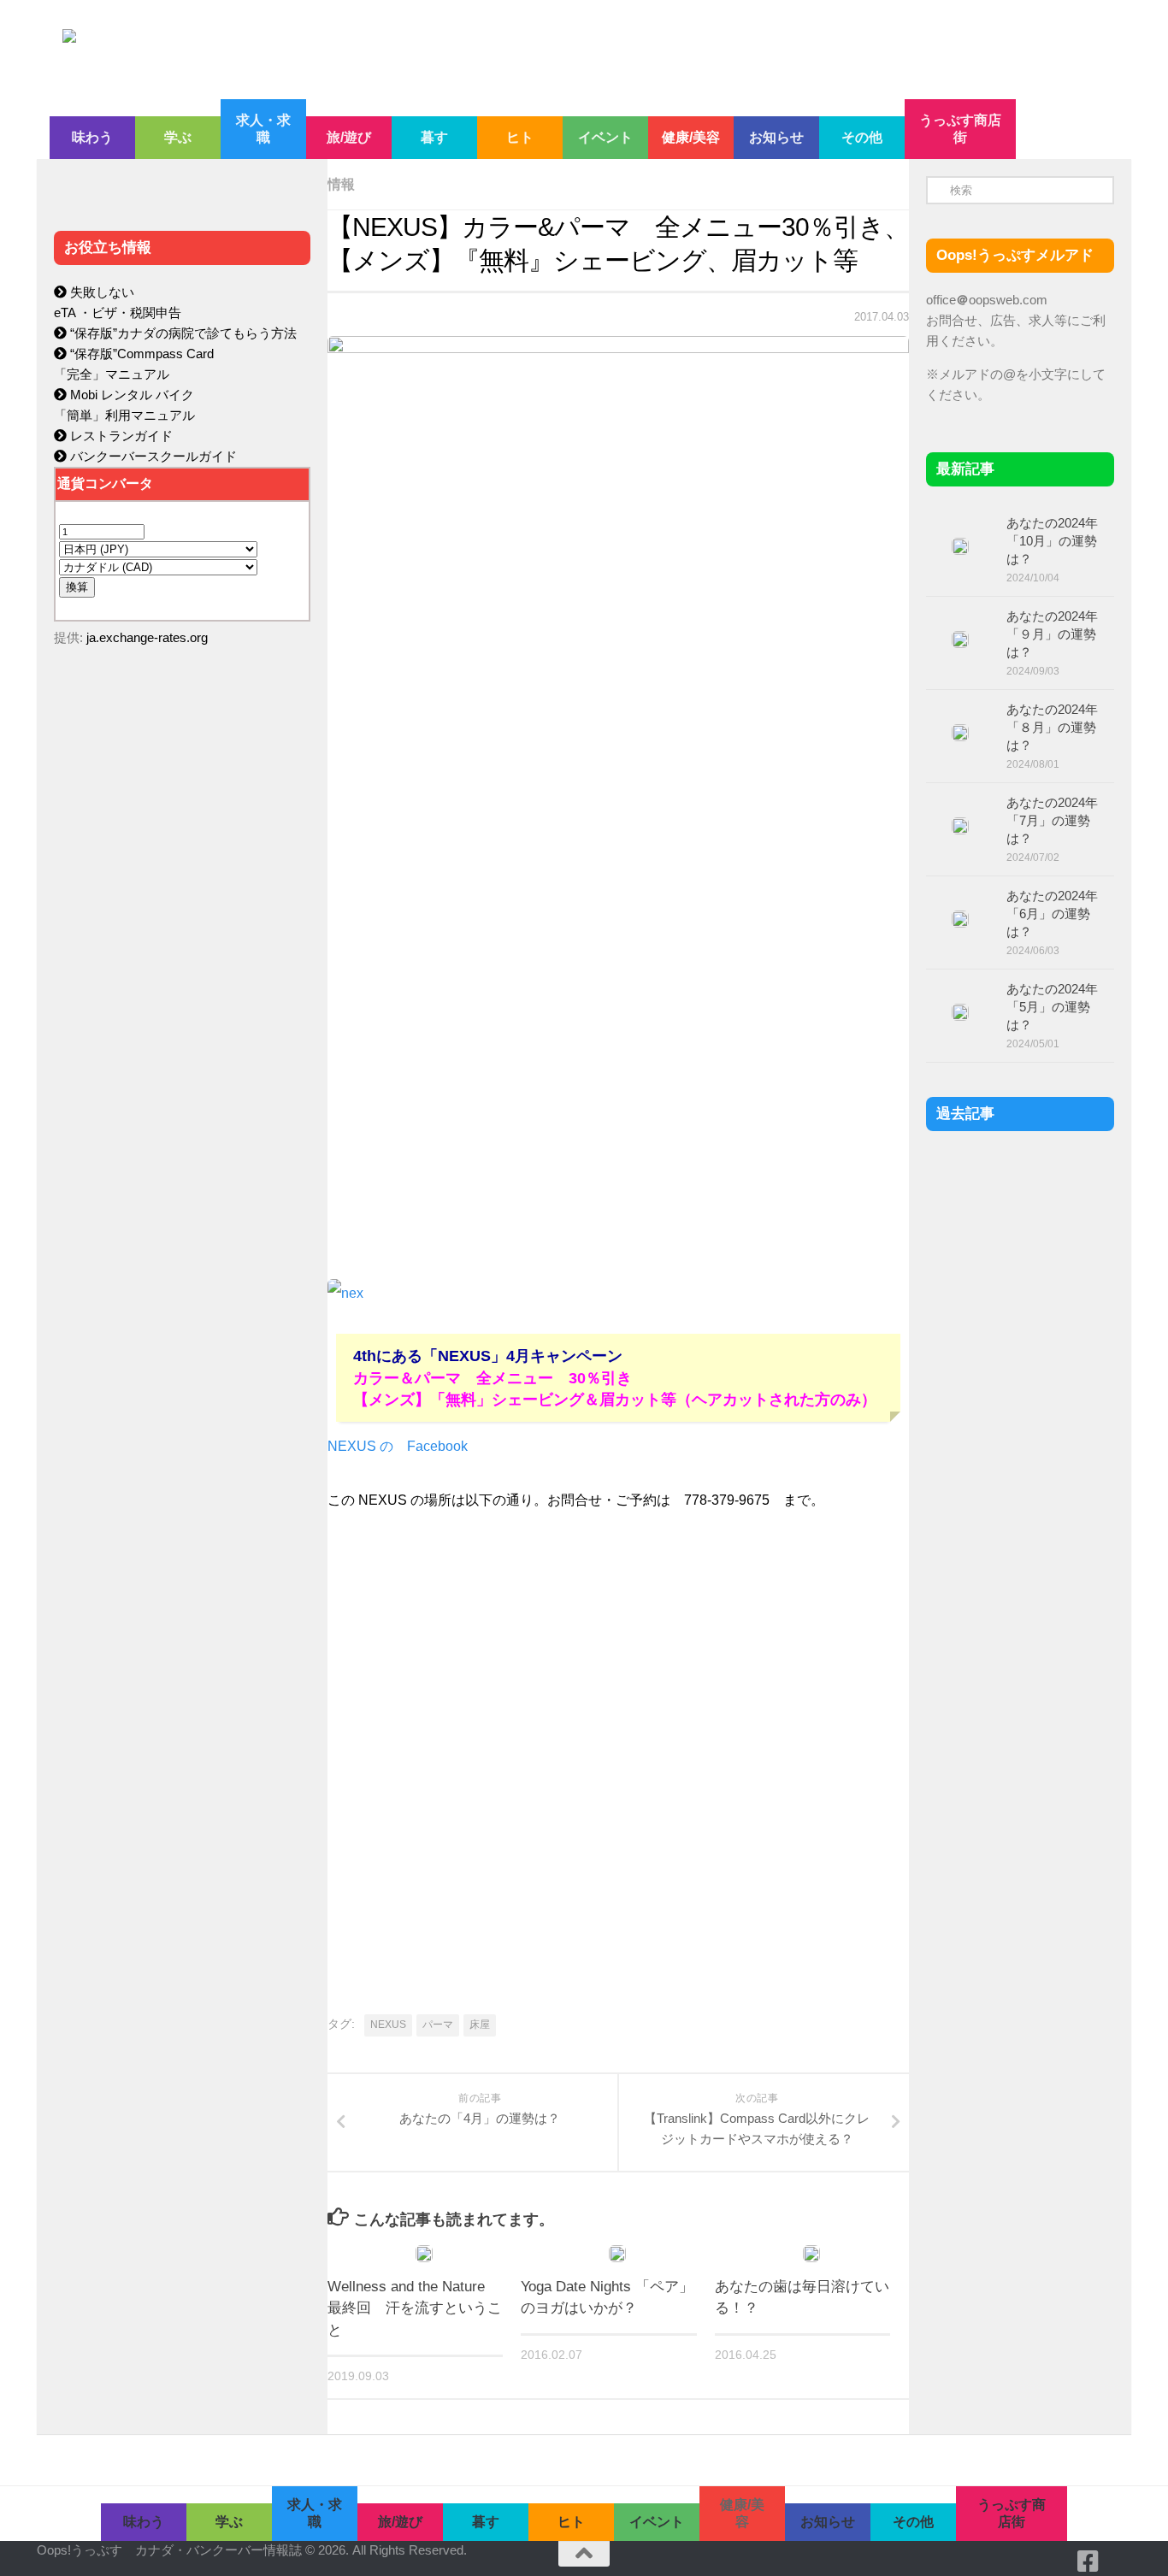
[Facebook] (1088, 2561)
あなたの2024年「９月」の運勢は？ (1052, 634)
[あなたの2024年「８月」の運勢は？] (960, 733)
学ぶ (178, 137)
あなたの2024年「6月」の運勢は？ (1052, 914)
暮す (434, 137)
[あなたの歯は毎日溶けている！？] (811, 2254)
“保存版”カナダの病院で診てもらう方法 (182, 333)
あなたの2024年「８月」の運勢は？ (1052, 727)
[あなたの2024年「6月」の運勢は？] (960, 919)
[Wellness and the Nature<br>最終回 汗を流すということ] (424, 2254)
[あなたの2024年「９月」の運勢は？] (960, 640)
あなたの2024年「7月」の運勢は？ (1052, 820)
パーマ (438, 2025)
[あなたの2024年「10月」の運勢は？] (960, 546)
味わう (92, 137)
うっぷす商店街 (960, 129)
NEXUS (388, 2025)
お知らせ (776, 137)
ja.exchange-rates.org (147, 637)
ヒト (520, 137)
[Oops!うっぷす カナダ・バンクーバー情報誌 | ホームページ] (445, 50)
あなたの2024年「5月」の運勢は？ (1052, 1007)
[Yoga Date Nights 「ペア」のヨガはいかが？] (617, 2254)
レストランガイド (120, 436)
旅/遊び (349, 137)
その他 (862, 137)
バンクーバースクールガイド (152, 456)
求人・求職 (263, 129)
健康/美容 (691, 137)
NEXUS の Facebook (398, 1446)
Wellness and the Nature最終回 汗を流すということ (415, 2308)
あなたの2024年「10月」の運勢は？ (1052, 541)
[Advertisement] (182, 1023)
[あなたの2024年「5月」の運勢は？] (960, 1012)
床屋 (480, 2025)
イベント (605, 137)
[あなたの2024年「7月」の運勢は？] (960, 826)
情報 (341, 184)
